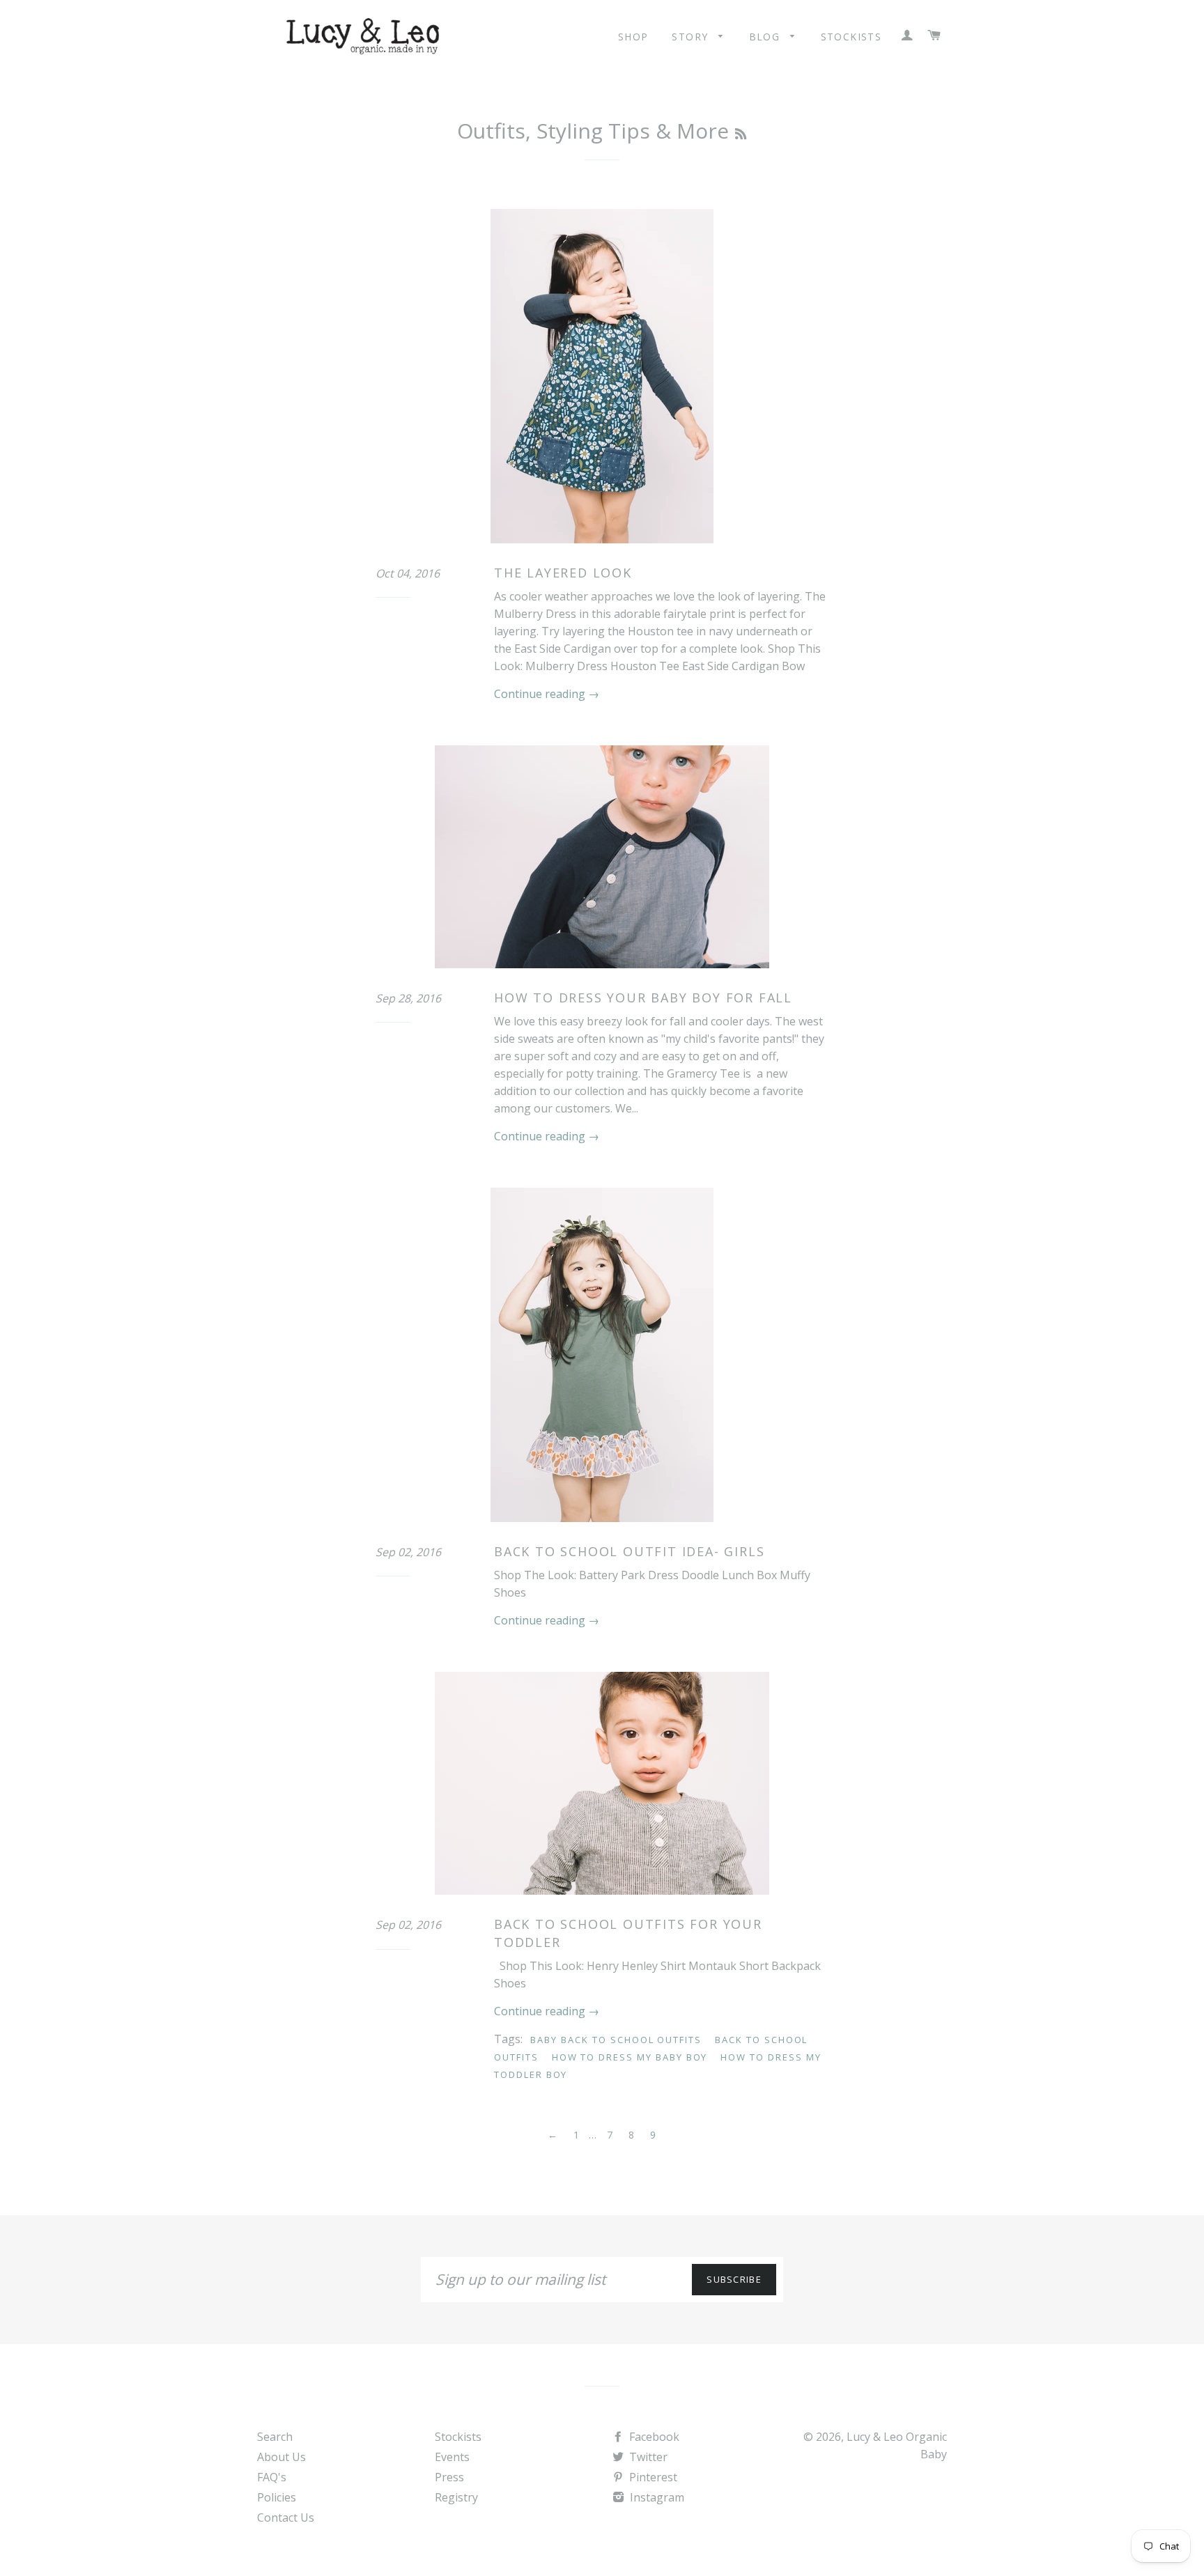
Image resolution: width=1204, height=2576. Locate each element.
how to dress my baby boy (630, 2057)
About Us (281, 2457)
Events (452, 2457)
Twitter (647, 2457)
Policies (277, 2497)
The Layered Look (563, 573)
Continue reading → (547, 694)
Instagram (656, 2497)
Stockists (851, 37)
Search (275, 2437)
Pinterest (652, 2477)
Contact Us (286, 2517)
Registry (456, 2497)
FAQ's (272, 2477)
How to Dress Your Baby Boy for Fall (643, 998)
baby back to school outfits (616, 2040)
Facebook (653, 2437)
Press (449, 2477)
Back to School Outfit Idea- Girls (629, 1551)
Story (692, 37)
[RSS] (741, 134)
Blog (766, 37)
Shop (633, 37)
